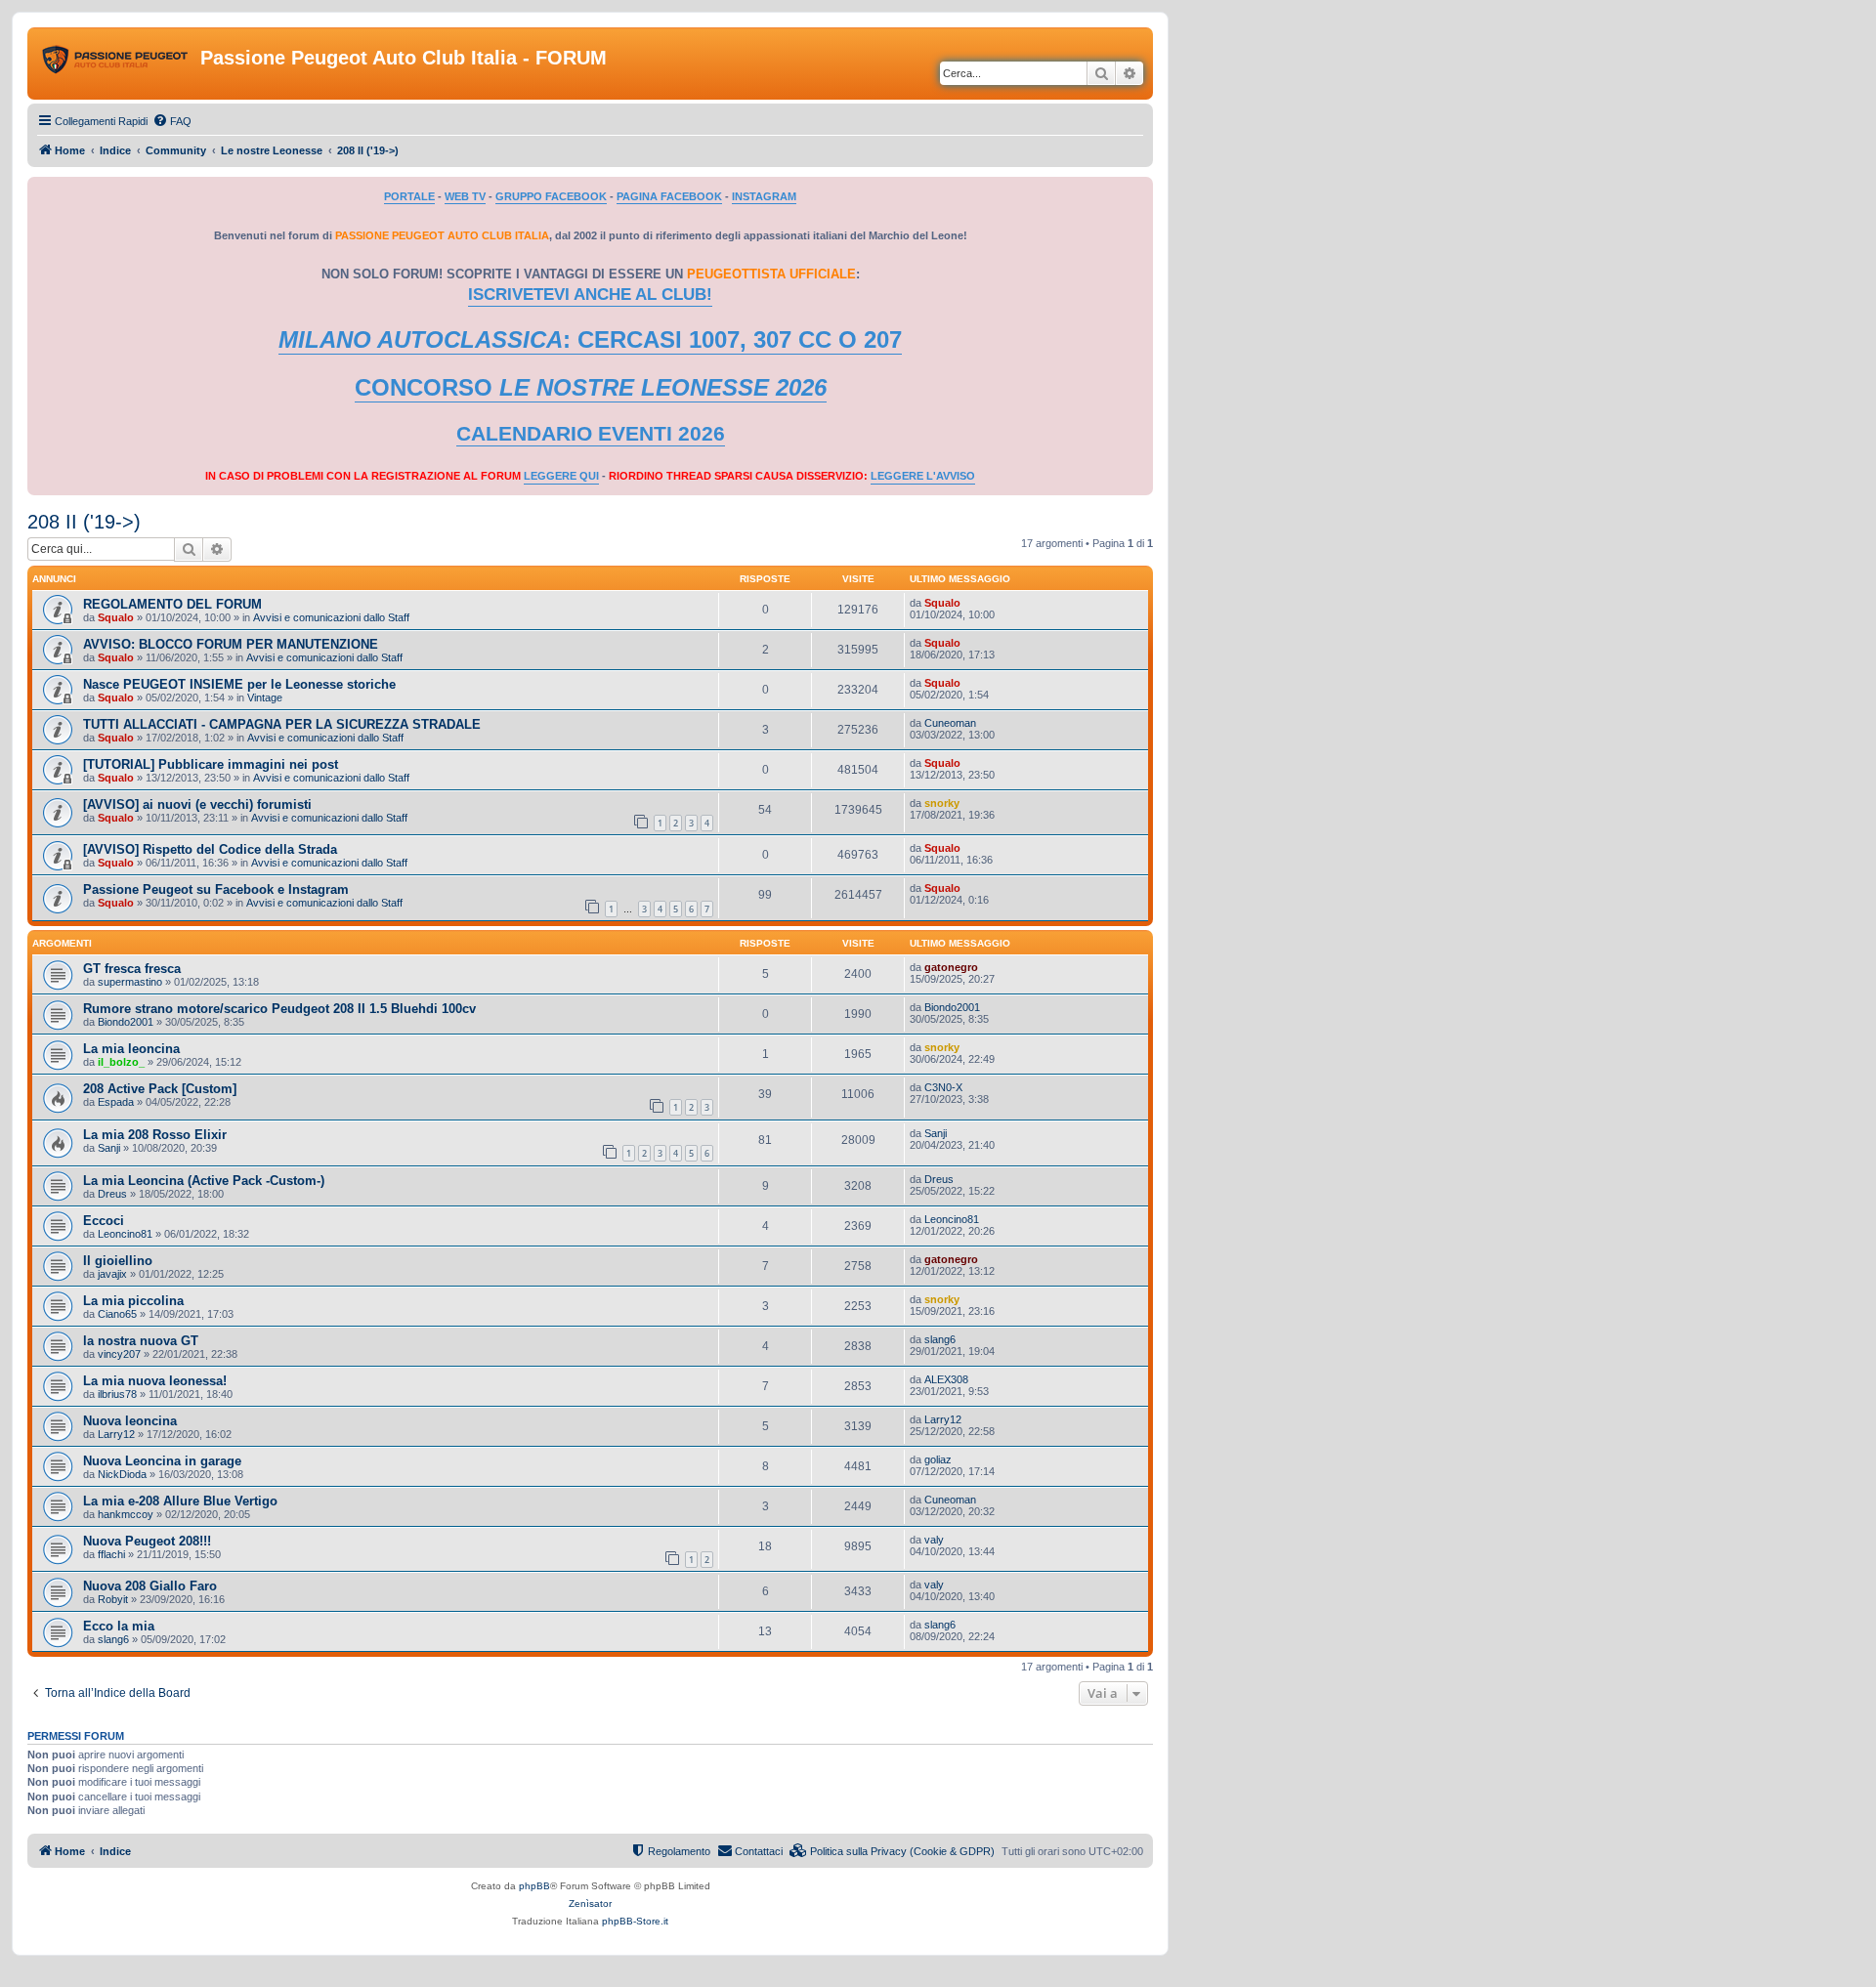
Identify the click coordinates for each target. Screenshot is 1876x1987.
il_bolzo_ (121, 1062)
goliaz (938, 1459)
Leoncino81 (125, 1234)
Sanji (109, 1148)
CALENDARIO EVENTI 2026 (591, 434)
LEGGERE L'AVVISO (923, 476)
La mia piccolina (133, 1301)
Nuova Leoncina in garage (162, 1461)
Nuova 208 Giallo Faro (150, 1586)
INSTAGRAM (764, 196)
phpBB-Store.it (635, 1921)
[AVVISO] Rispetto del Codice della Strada (210, 849)
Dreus (112, 1194)
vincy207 (119, 1354)
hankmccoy (126, 1514)
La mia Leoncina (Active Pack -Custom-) (204, 1181)
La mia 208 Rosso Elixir (155, 1135)
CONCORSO (591, 387)
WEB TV (465, 196)
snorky (942, 803)
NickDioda (122, 1474)
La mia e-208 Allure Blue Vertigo (180, 1501)
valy (934, 1540)
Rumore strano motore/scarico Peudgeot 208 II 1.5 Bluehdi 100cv (279, 1009)
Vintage (265, 698)
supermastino (130, 982)
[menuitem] (172, 121)
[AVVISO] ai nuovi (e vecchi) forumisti (197, 804)
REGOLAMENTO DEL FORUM (172, 604)
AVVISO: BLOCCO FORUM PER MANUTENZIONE (231, 644)
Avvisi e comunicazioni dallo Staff (331, 617)
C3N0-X (943, 1087)
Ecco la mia (119, 1626)
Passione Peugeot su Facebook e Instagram (216, 889)
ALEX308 (946, 1379)
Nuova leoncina (130, 1421)
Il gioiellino (118, 1261)
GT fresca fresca (132, 969)
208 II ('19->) (84, 522)
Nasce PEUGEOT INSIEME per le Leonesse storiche (239, 684)
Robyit (113, 1599)
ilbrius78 (117, 1394)
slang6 (940, 1339)
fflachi (111, 1554)
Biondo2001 (126, 1022)
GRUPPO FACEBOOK (551, 196)
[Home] (116, 63)
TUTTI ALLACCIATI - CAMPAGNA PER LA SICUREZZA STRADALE (282, 724)
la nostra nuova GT (141, 1341)
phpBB (534, 1886)
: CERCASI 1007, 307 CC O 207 (590, 339)
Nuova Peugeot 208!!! (147, 1541)
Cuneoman (950, 723)
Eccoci (104, 1221)
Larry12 (116, 1434)
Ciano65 (117, 1314)
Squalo (116, 617)
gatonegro (951, 967)
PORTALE (409, 196)
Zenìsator (590, 1903)
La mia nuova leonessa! (155, 1381)
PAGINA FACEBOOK (669, 196)
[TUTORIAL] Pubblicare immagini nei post (211, 764)
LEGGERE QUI (561, 476)
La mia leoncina (131, 1049)
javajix (112, 1274)
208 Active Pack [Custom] (160, 1089)
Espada (116, 1102)
